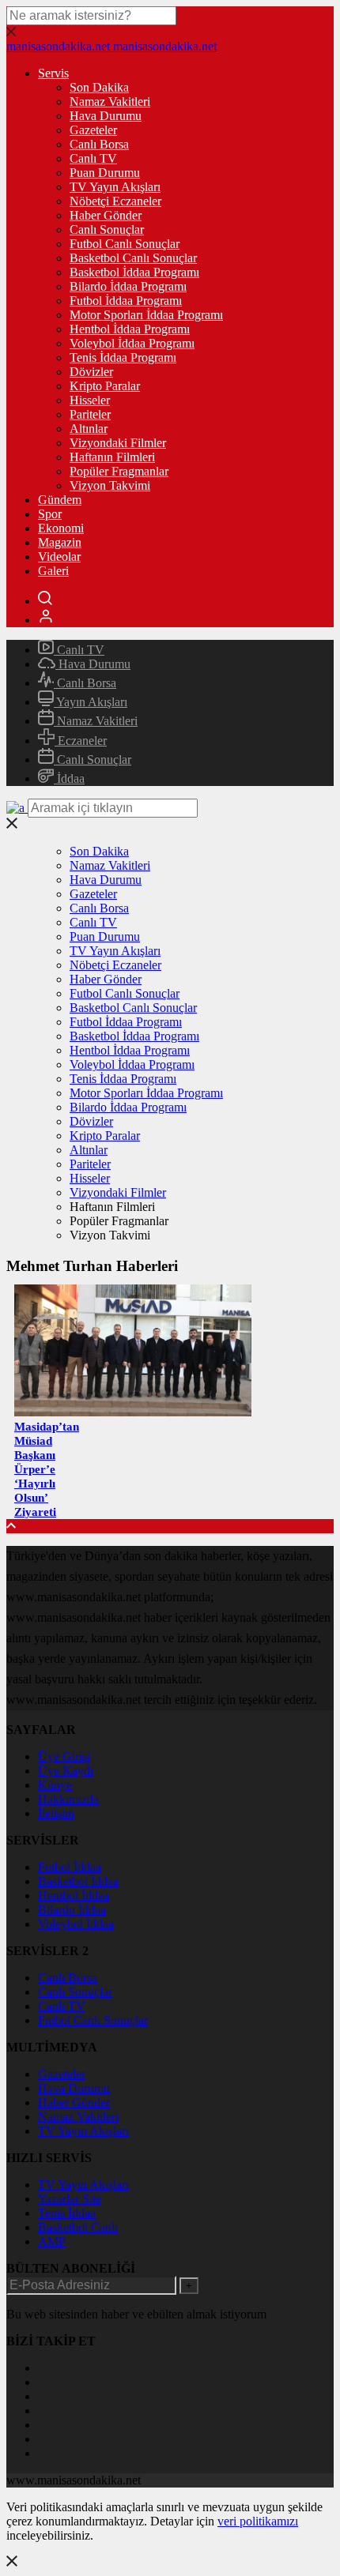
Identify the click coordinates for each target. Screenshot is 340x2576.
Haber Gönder (106, 215)
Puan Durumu (105, 173)
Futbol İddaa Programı (126, 301)
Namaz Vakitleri (110, 102)
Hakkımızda (68, 1799)
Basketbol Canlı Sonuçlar (133, 258)
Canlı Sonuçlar (107, 229)
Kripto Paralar (105, 386)
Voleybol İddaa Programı (132, 343)
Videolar (59, 557)
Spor (50, 514)
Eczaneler (81, 741)
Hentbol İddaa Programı (130, 329)
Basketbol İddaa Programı (134, 272)
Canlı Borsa (99, 144)
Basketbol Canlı (78, 2227)
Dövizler (91, 372)
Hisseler (90, 400)
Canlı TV (93, 158)
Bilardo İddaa (72, 1910)
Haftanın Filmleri (112, 457)
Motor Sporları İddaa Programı (146, 315)
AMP (52, 2241)
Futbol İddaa (70, 1867)
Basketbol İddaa (78, 1881)
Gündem (60, 500)
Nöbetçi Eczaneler (115, 201)
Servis (53, 73)
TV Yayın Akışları (115, 187)
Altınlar (89, 429)
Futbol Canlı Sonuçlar (125, 244)
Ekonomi (61, 528)
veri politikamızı (258, 2521)
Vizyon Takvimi (110, 485)
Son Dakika (99, 87)
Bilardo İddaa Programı (128, 286)
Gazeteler (93, 130)
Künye (55, 1785)
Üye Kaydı (66, 1771)
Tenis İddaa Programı (123, 357)
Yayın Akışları (91, 702)
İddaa (69, 778)
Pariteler (90, 414)
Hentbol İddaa (74, 1895)
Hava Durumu (106, 116)
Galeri (53, 571)
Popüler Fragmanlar (119, 471)
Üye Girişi (64, 1756)
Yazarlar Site (70, 2199)
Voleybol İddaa (76, 1924)
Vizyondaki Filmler (118, 443)
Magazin (60, 542)
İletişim (56, 1813)
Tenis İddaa (67, 2213)
